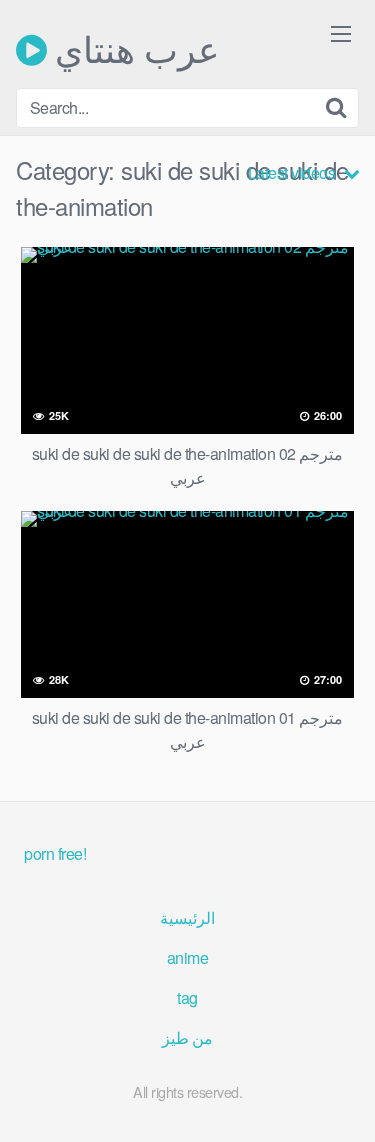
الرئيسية (187, 917)
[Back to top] (340, 1098)
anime (188, 957)
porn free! (55, 853)
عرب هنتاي (133, 50)
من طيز (188, 1037)
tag (187, 997)
